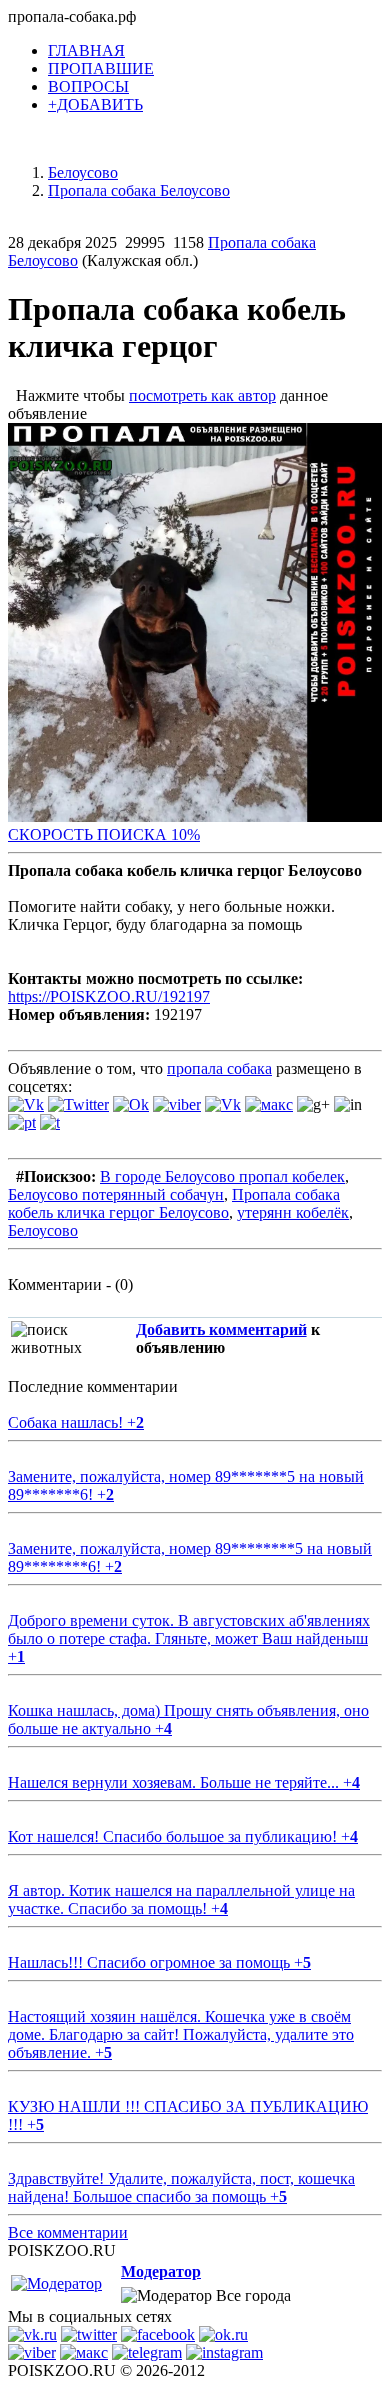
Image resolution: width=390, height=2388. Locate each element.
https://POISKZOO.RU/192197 (109, 996)
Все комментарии (68, 2232)
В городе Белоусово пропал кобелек (222, 1176)
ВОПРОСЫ (88, 86)
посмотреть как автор (202, 395)
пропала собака (219, 1068)
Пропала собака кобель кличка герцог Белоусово (174, 1203)
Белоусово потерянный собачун (116, 1194)
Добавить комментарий (221, 1329)
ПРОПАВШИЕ (101, 68)
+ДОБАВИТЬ (95, 104)
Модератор (161, 2271)
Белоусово (43, 1230)
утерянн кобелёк (293, 1212)
